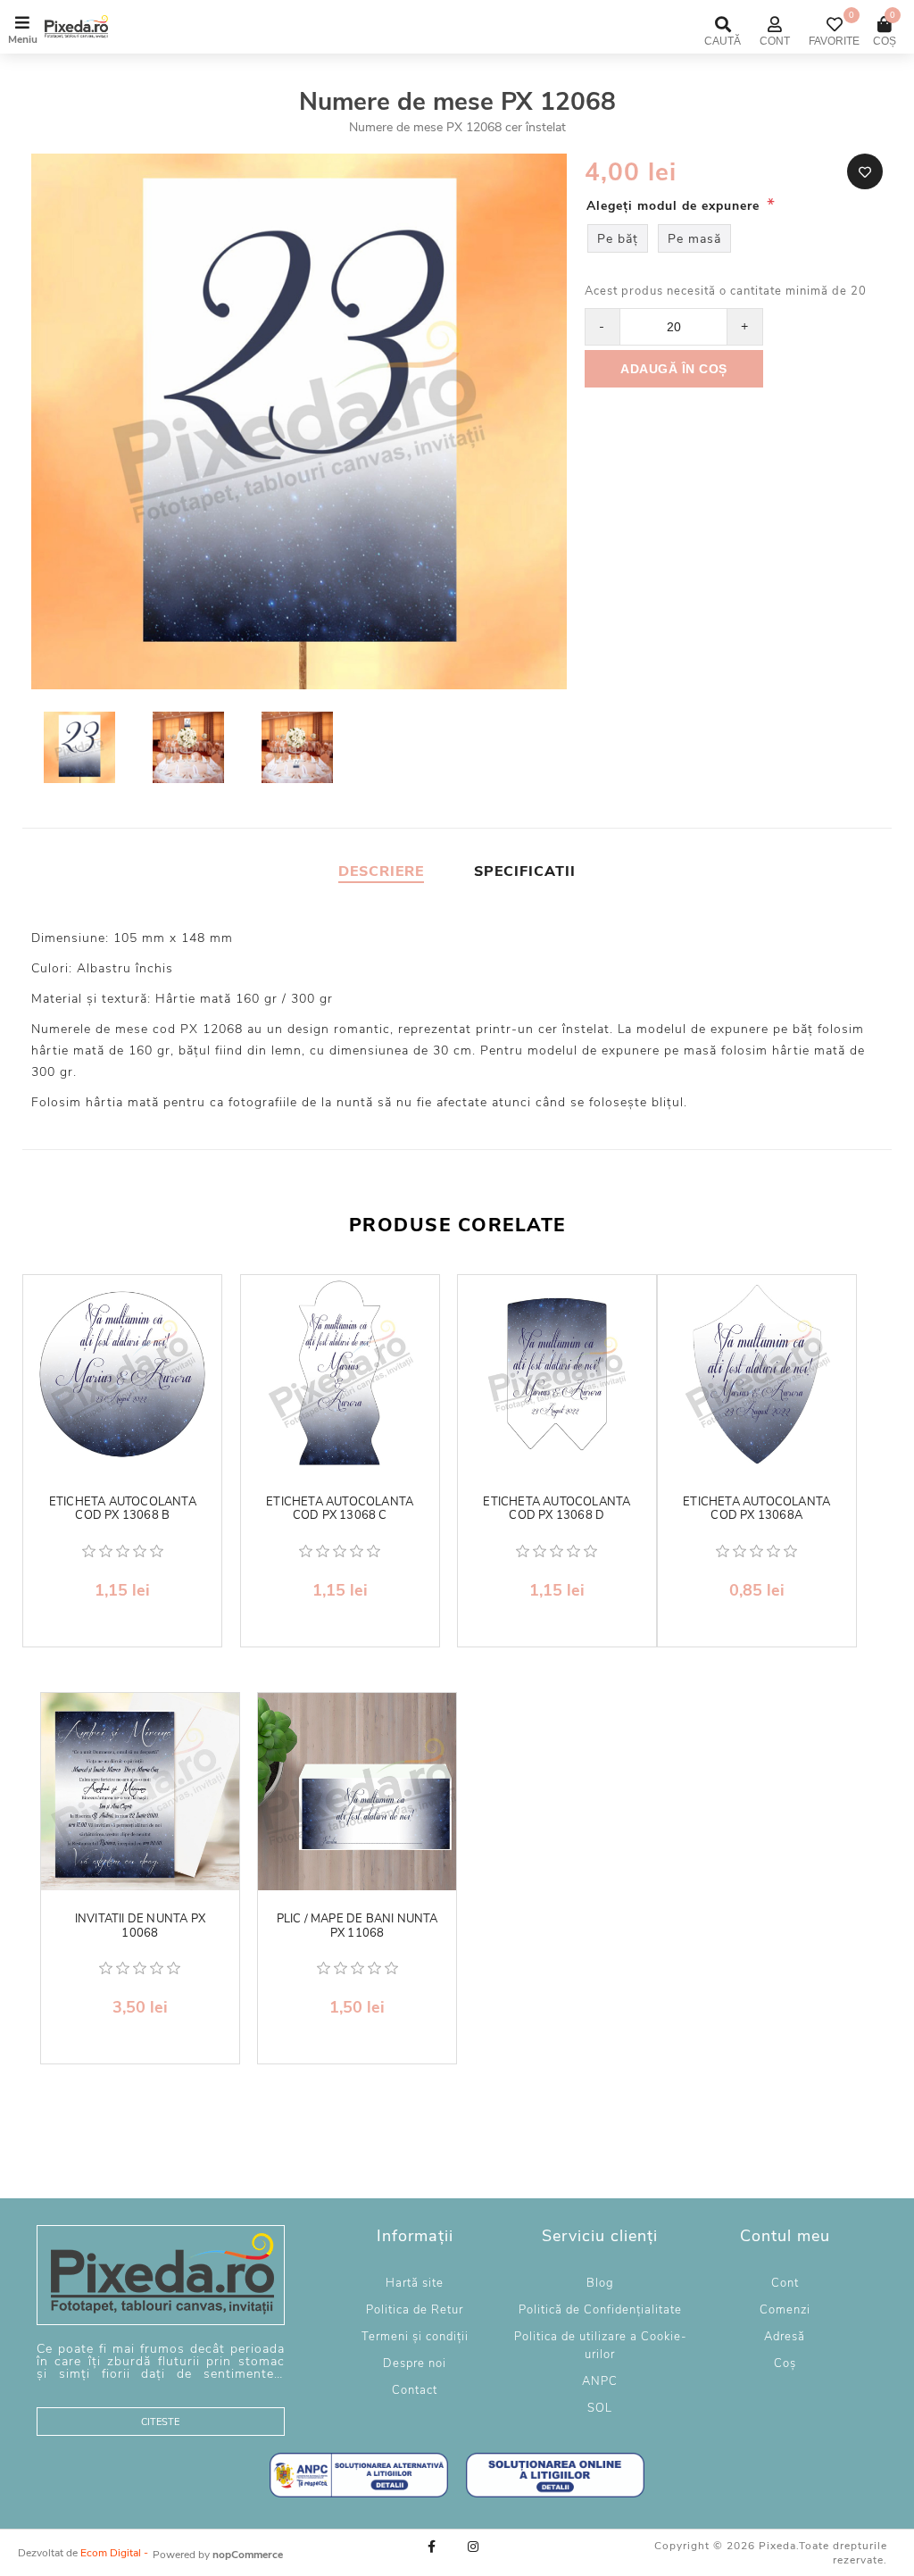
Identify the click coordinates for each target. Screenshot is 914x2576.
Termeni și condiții (415, 2337)
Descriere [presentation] (381, 871)
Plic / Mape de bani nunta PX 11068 (357, 1926)
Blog (600, 2283)
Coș (785, 2363)
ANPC (600, 2381)
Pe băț (618, 239)
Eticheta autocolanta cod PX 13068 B (123, 1509)
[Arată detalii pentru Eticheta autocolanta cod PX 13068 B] (122, 1374)
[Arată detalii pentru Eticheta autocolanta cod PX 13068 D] (557, 1374)
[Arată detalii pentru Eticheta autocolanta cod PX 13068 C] (340, 1374)
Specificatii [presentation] (525, 871)
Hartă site (415, 2283)
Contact (415, 2390)
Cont (785, 2283)
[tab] (381, 871)
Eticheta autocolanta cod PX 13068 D (557, 1509)
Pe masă (694, 239)
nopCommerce (248, 2555)
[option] (81, 750)
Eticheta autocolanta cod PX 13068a (756, 1509)
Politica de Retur (415, 2310)
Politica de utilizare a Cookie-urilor (600, 2346)
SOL (600, 2408)
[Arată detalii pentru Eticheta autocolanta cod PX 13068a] (757, 1374)
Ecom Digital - (114, 2553)
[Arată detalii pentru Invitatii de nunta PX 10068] (140, 1792)
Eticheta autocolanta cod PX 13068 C (340, 1509)
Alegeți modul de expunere (675, 206)
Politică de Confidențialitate (600, 2310)
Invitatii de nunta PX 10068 (140, 1926)
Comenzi (785, 2310)
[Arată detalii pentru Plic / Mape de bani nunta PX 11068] (357, 1792)
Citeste (160, 2422)
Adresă (785, 2337)
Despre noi (415, 2363)
